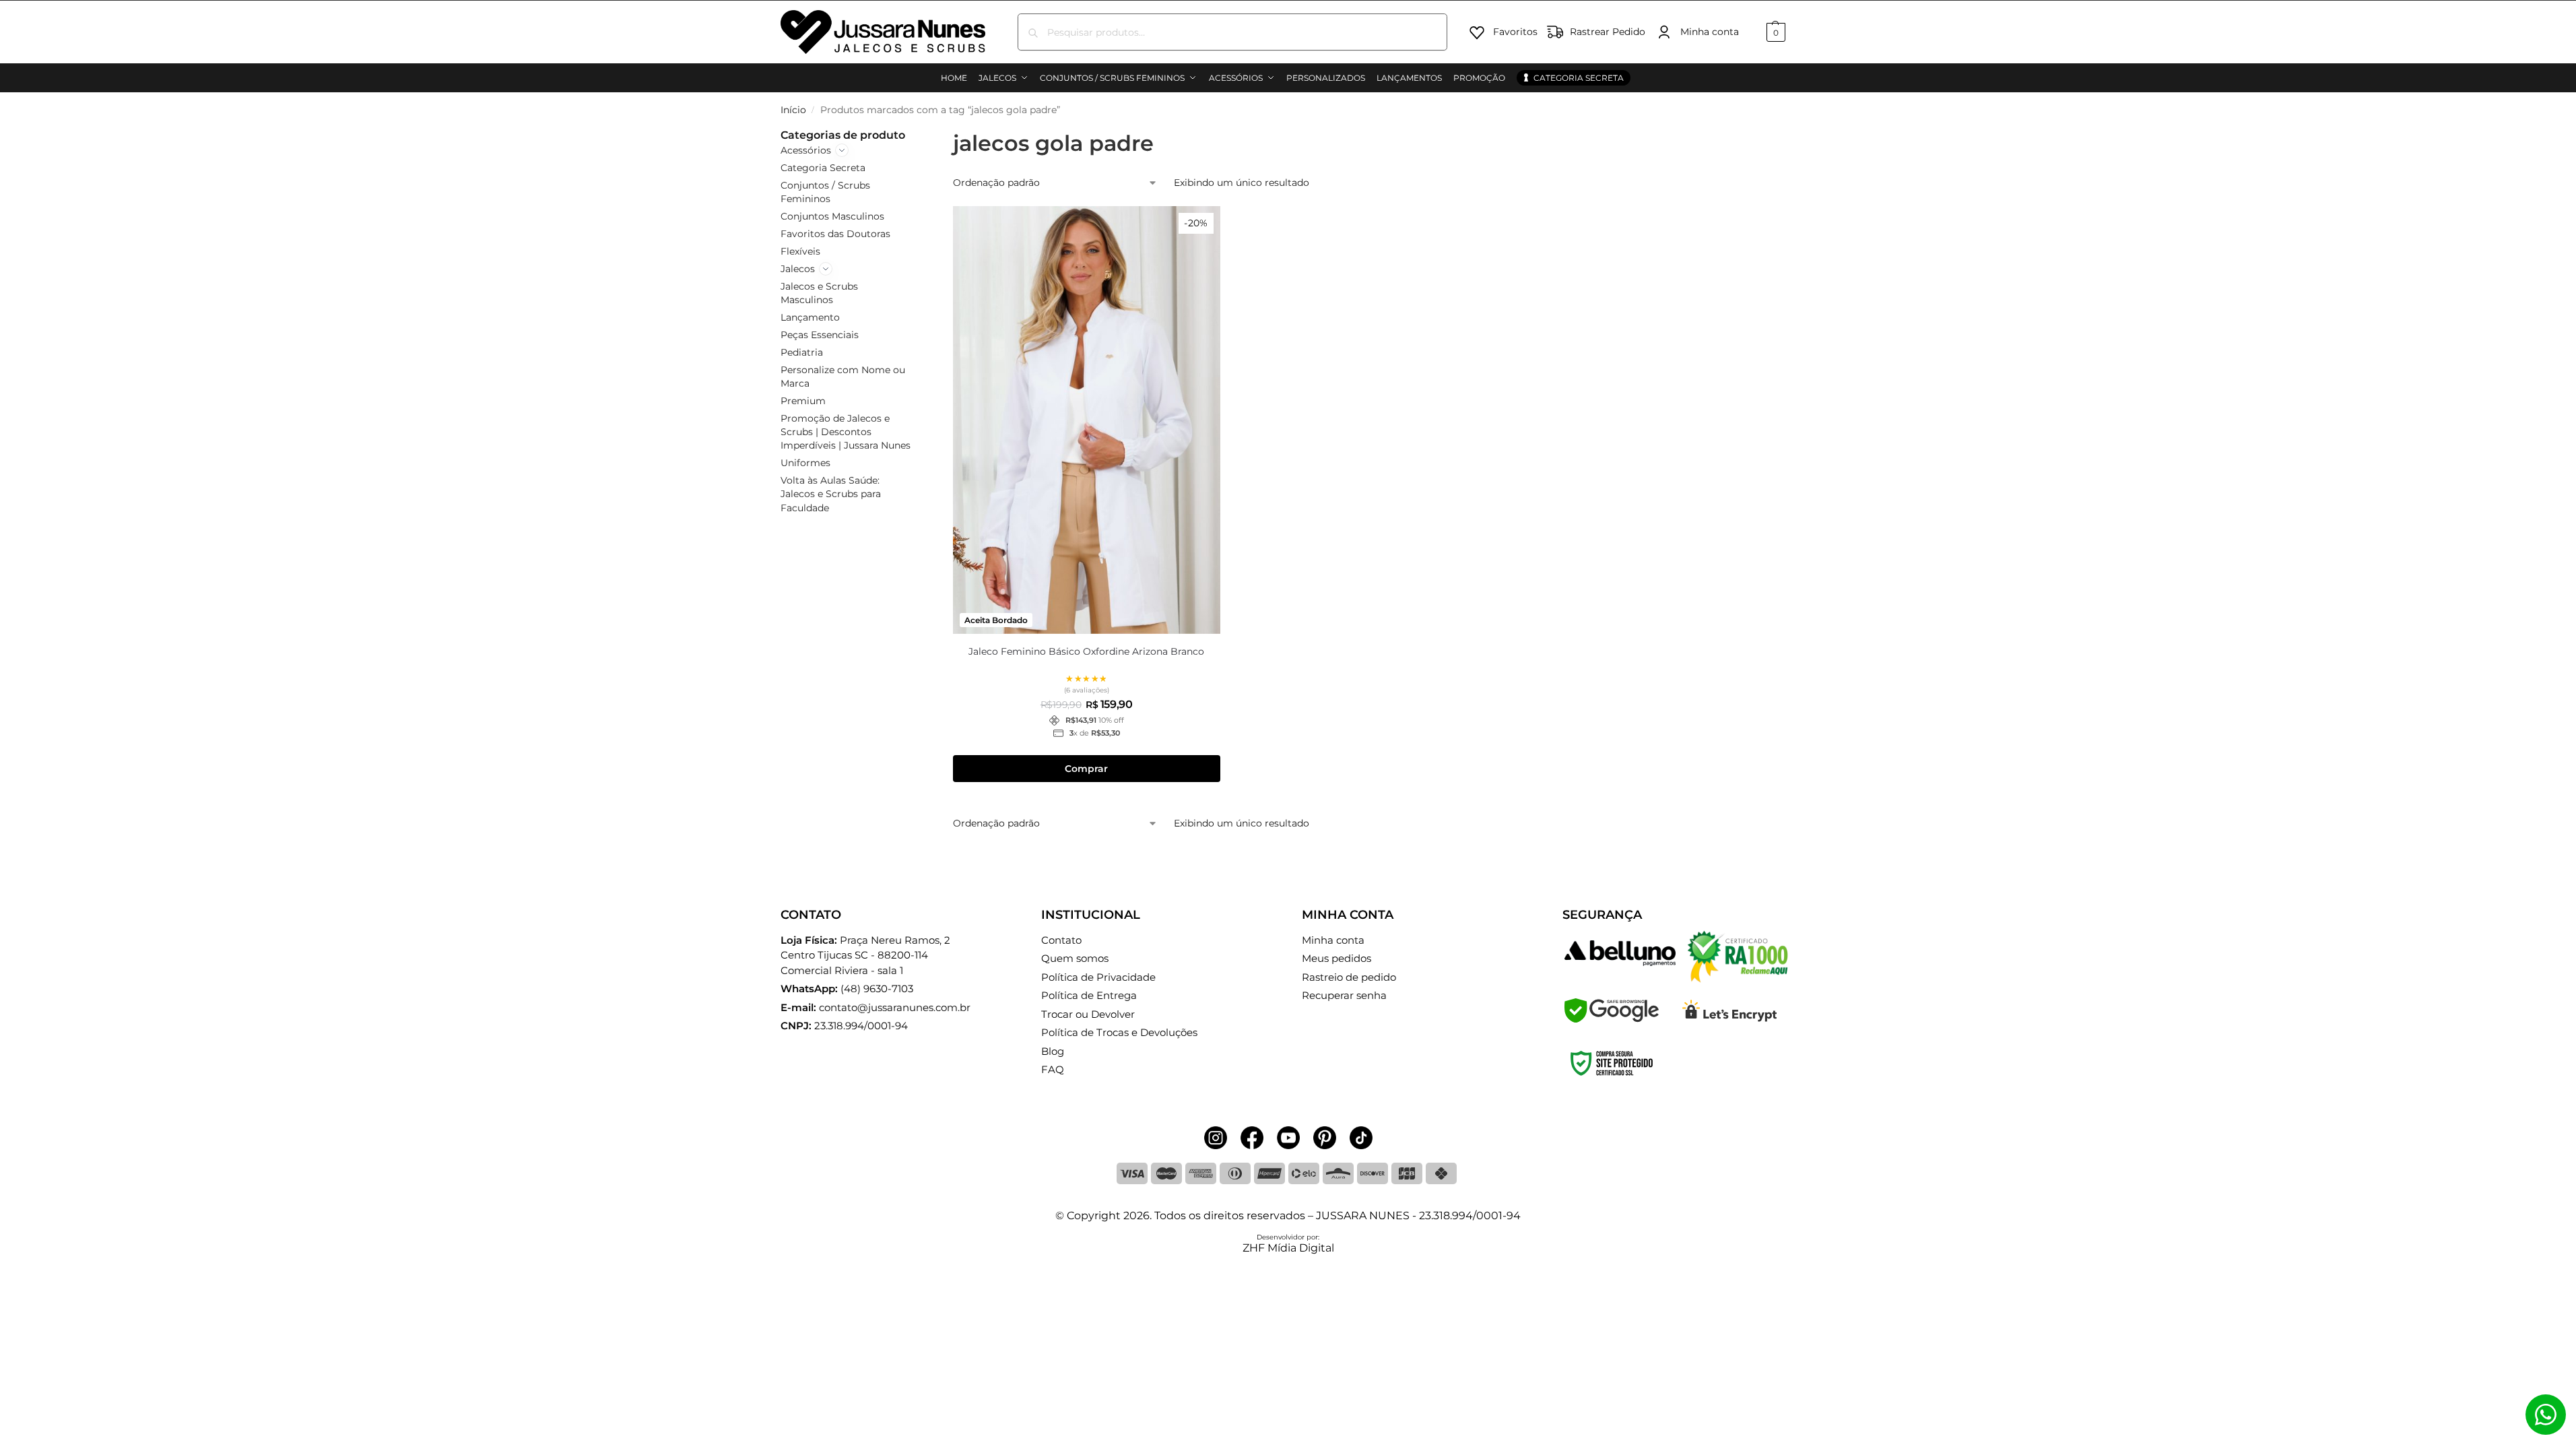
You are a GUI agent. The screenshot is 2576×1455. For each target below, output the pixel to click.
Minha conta (1710, 32)
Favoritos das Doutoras (835, 234)
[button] (1774, 32)
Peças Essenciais (820, 335)
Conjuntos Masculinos (832, 216)
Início (793, 110)
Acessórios (806, 150)
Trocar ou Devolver (1088, 1014)
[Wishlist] (1200, 226)
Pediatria (802, 352)
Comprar (1086, 769)
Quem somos (1075, 958)
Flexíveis (800, 251)
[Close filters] (917, 135)
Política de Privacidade (1098, 977)
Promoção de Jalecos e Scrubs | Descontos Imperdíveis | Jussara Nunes (846, 432)
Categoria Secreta (823, 168)
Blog (1053, 1051)
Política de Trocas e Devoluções (1119, 1032)
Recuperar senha (1344, 995)
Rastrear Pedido (1608, 32)
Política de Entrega (1089, 995)
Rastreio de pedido (1349, 977)
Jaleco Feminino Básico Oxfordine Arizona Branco (1086, 651)
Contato (1061, 940)
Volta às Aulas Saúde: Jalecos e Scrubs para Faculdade (831, 494)
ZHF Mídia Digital (1288, 1248)
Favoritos (1515, 32)
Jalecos (798, 269)
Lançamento (810, 317)
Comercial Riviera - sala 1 (865, 955)
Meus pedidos (1336, 958)
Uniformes (805, 463)
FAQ (1053, 1069)
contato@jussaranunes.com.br (895, 1007)
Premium (803, 401)
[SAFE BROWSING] (1612, 1019)
